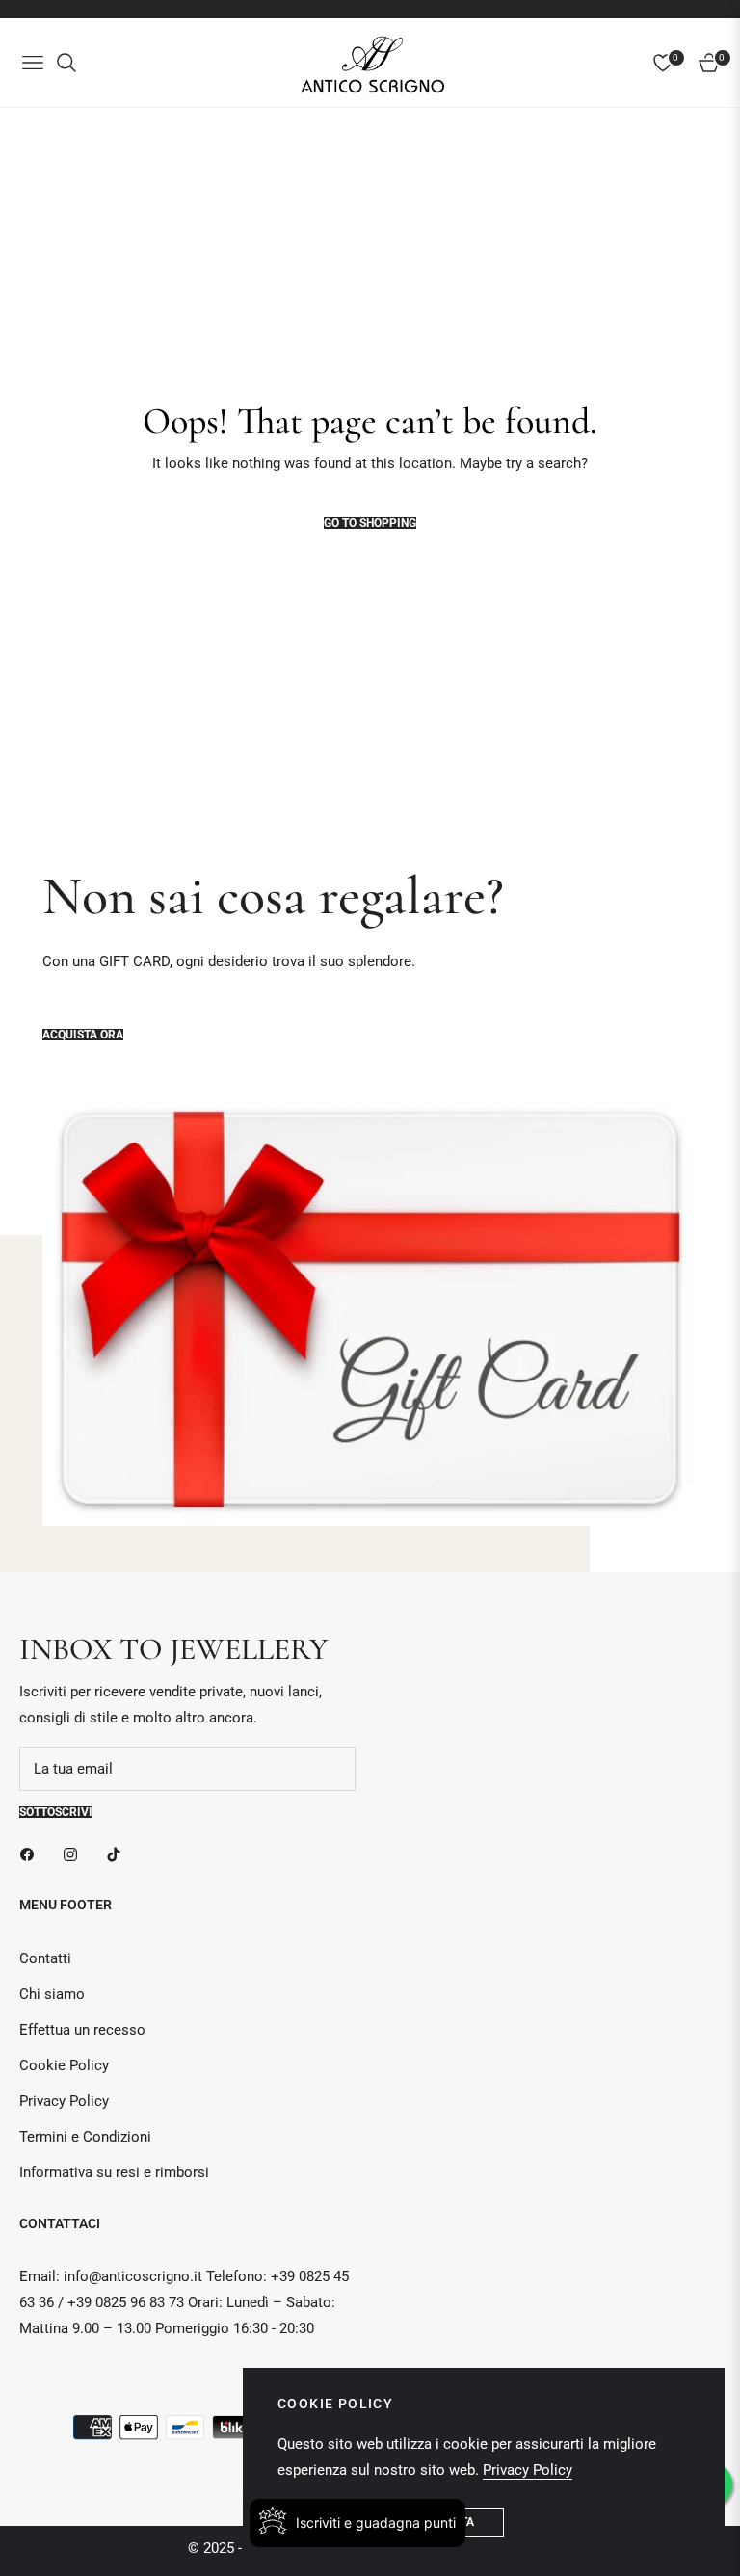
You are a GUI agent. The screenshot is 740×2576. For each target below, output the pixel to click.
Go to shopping (370, 523)
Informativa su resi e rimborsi (114, 2172)
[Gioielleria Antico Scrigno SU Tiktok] (119, 1854)
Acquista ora (83, 1035)
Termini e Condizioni (85, 2137)
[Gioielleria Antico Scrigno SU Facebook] (32, 1854)
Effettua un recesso (82, 2030)
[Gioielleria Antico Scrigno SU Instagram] (75, 1854)
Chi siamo (52, 1994)
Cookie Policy (64, 2065)
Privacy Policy (64, 2101)
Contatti (45, 1958)
